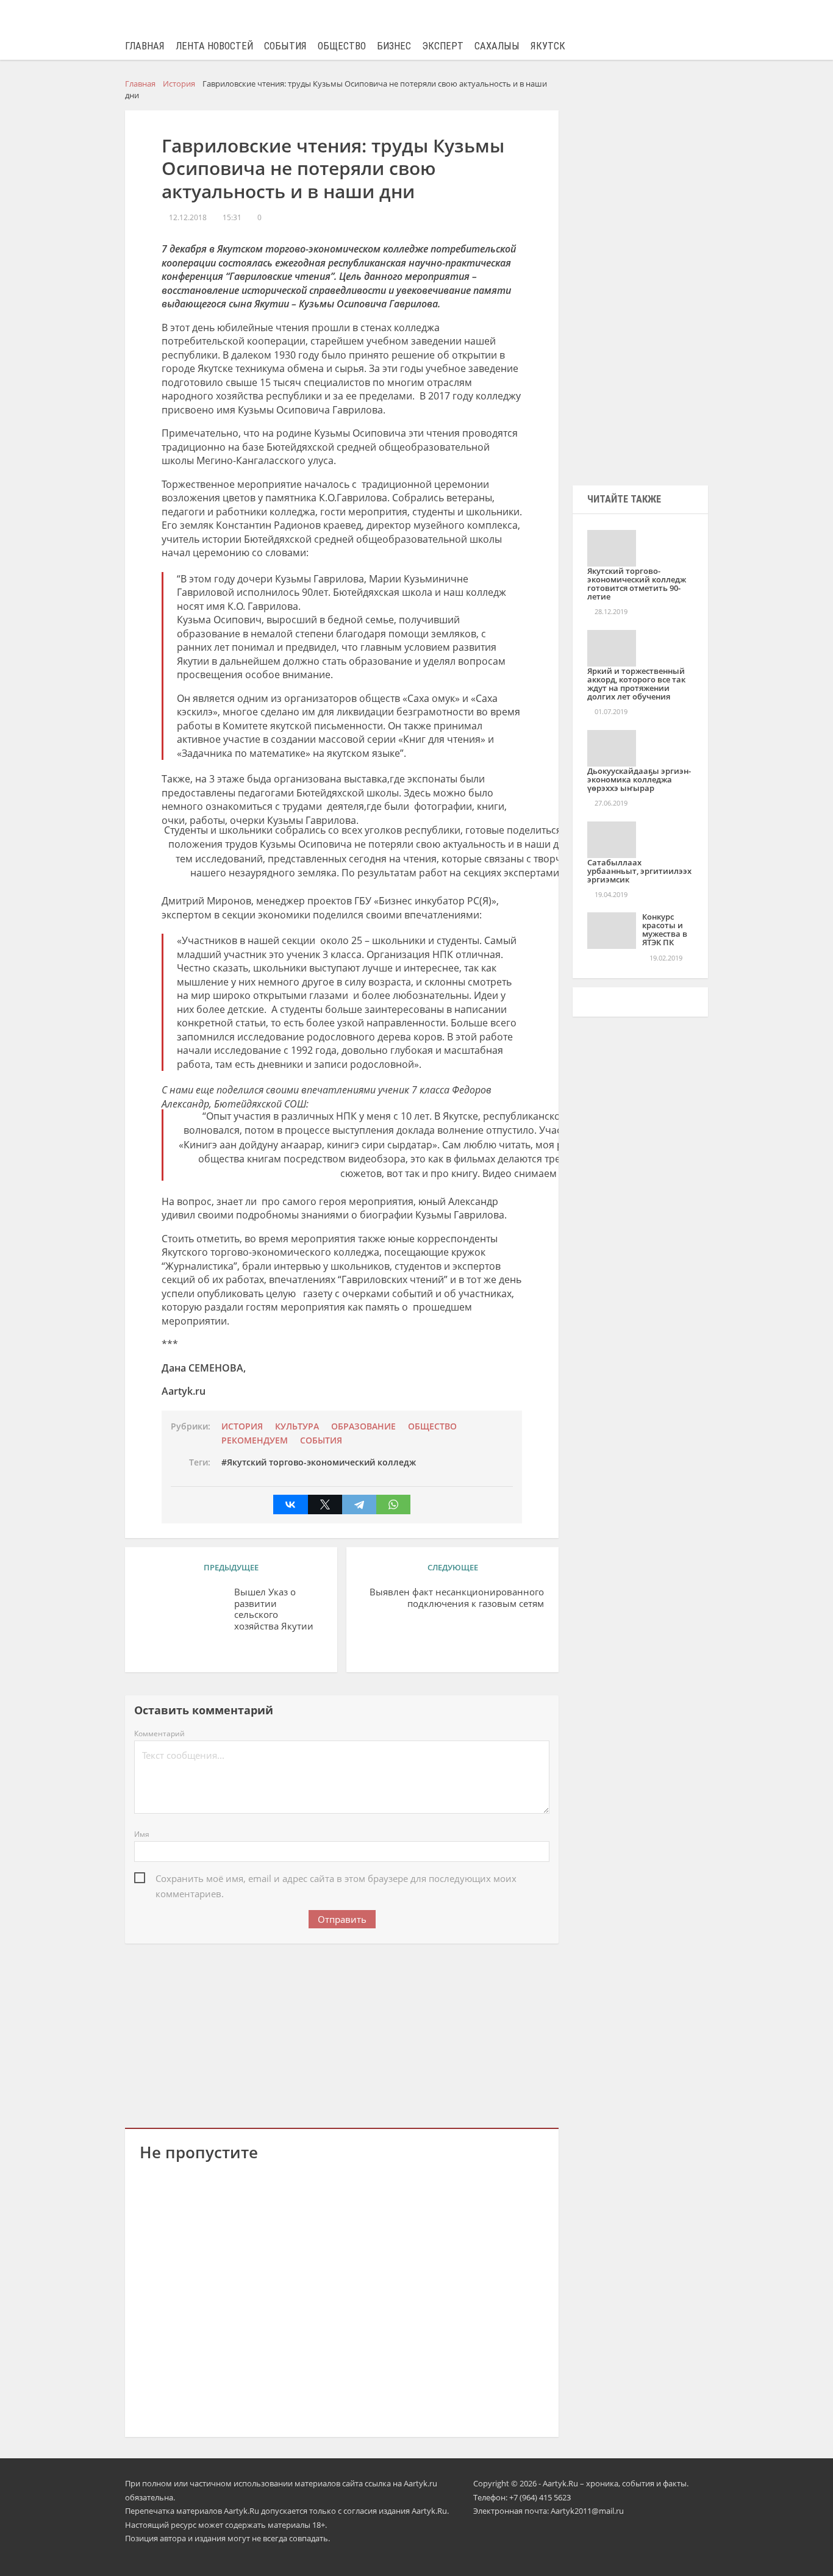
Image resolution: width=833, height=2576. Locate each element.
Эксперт (443, 46)
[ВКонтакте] (290, 1504)
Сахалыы (497, 46)
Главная (145, 46)
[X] (325, 1504)
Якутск (548, 46)
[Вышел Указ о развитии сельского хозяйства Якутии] (182, 1611)
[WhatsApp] (393, 1504)
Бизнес (394, 46)
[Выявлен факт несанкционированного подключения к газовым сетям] (413, 1633)
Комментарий (159, 1733)
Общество (342, 46)
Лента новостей (214, 46)
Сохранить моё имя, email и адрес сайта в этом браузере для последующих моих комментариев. (336, 1879)
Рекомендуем (255, 1440)
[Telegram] (359, 1504)
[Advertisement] (342, 2033)
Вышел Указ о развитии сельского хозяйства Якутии (274, 1609)
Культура (297, 1426)
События (285, 46)
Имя (142, 1834)
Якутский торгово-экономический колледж (321, 1462)
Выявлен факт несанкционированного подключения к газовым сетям (457, 1598)
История (242, 1426)
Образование (363, 1426)
